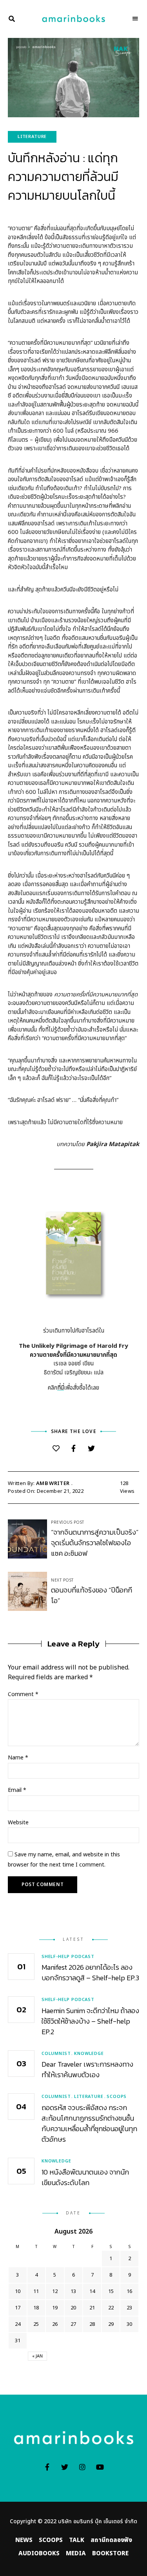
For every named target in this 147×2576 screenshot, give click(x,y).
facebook (47, 2467)
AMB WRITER (53, 1483)
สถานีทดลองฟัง (111, 2540)
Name (18, 1758)
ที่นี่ (61, 1388)
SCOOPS (51, 2540)
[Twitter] (91, 1449)
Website (18, 1823)
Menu (135, 19)
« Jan (37, 2356)
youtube (100, 2467)
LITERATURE (32, 137)
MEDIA (76, 2554)
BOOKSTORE (110, 2554)
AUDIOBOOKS (39, 2554)
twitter (65, 2467)
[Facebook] (73, 1449)
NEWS (24, 2540)
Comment (23, 1694)
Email (17, 1790)
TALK (77, 2540)
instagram (83, 2467)
